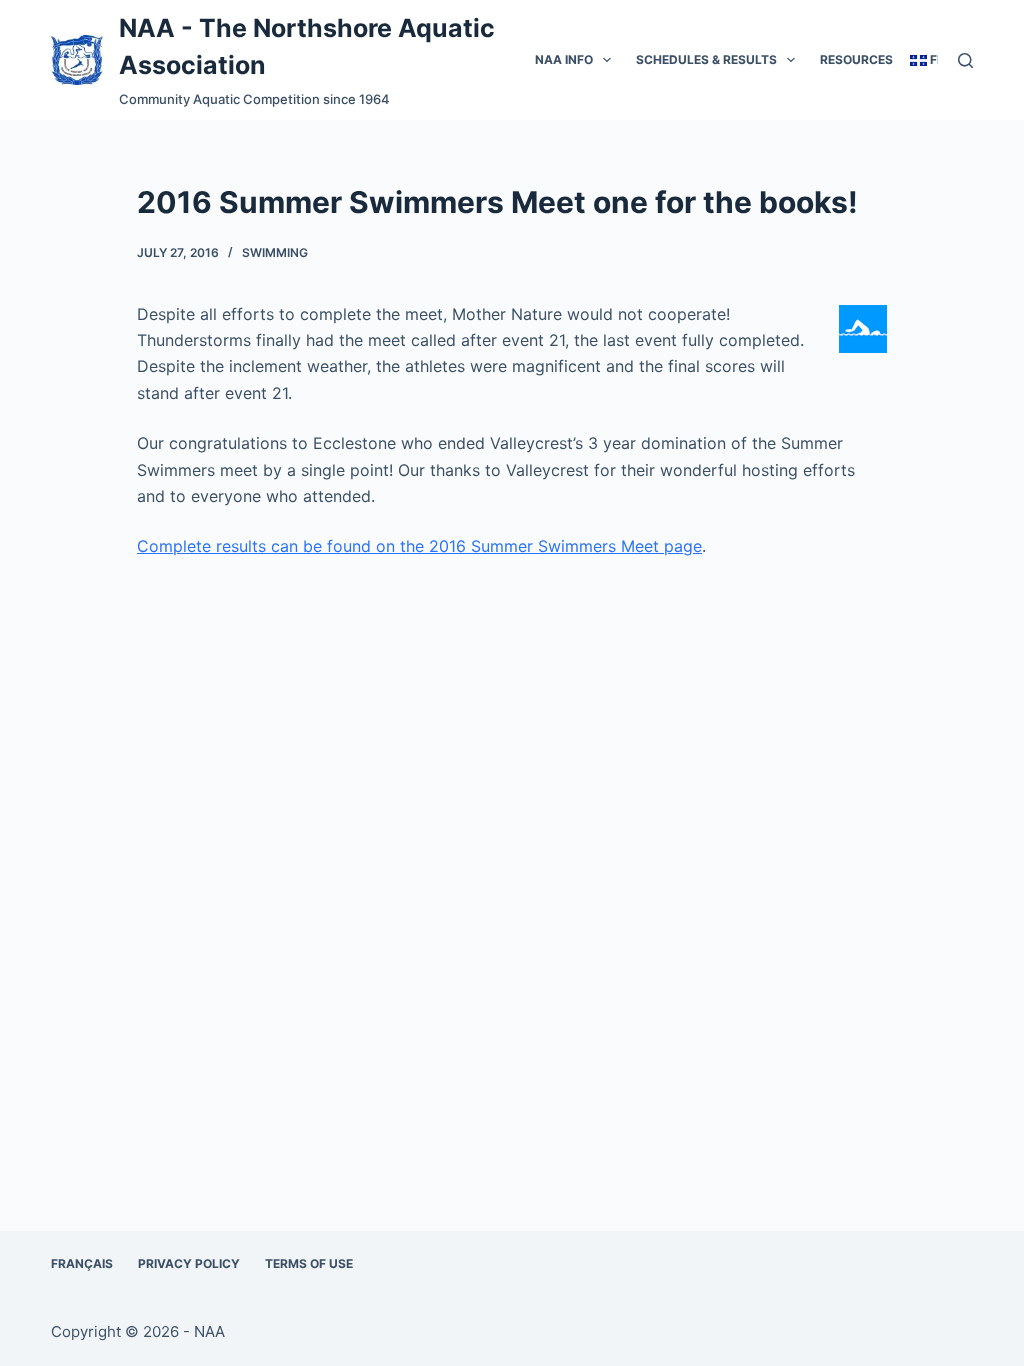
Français (82, 1263)
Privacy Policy (189, 1263)
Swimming (275, 252)
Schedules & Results (706, 59)
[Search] (965, 60)
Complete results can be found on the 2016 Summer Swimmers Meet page (419, 546)
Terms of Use (309, 1263)
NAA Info (564, 59)
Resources (856, 59)
